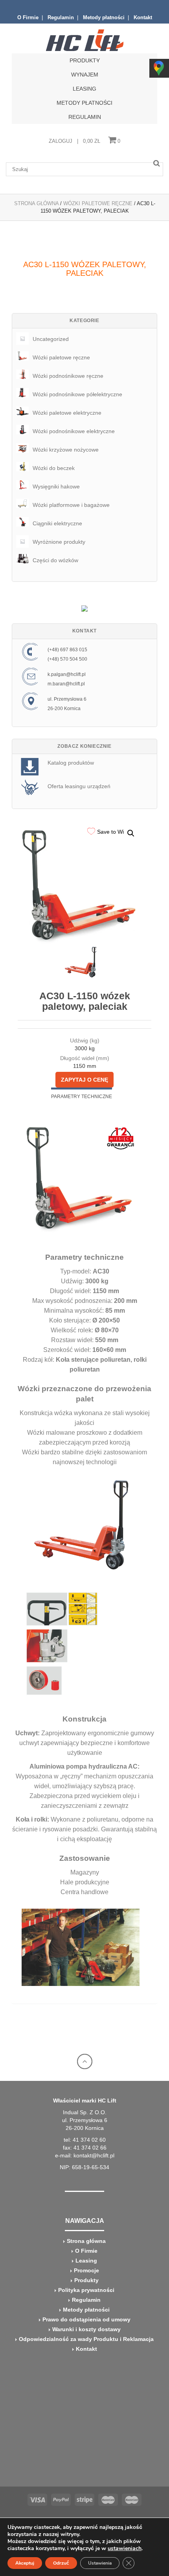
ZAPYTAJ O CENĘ (84, 1080)
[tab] (82, 1096)
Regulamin (61, 17)
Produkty (86, 2280)
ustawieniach (125, 2549)
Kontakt (143, 17)
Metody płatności (104, 17)
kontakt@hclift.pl (94, 2155)
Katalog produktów (71, 763)
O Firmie (28, 17)
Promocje (86, 2270)
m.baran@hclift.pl (66, 684)
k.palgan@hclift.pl (67, 674)
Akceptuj (25, 2563)
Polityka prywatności (86, 2290)
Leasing (84, 89)
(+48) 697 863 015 (67, 650)
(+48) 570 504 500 (67, 659)
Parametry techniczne (82, 1097)
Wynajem (85, 75)
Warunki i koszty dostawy (86, 2329)
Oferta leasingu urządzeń (79, 786)
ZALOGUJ (61, 141)
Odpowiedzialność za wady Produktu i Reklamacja (86, 2339)
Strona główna (86, 2241)
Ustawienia (100, 2563)
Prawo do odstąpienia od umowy (86, 2319)
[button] (131, 833)
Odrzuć (61, 2563)
